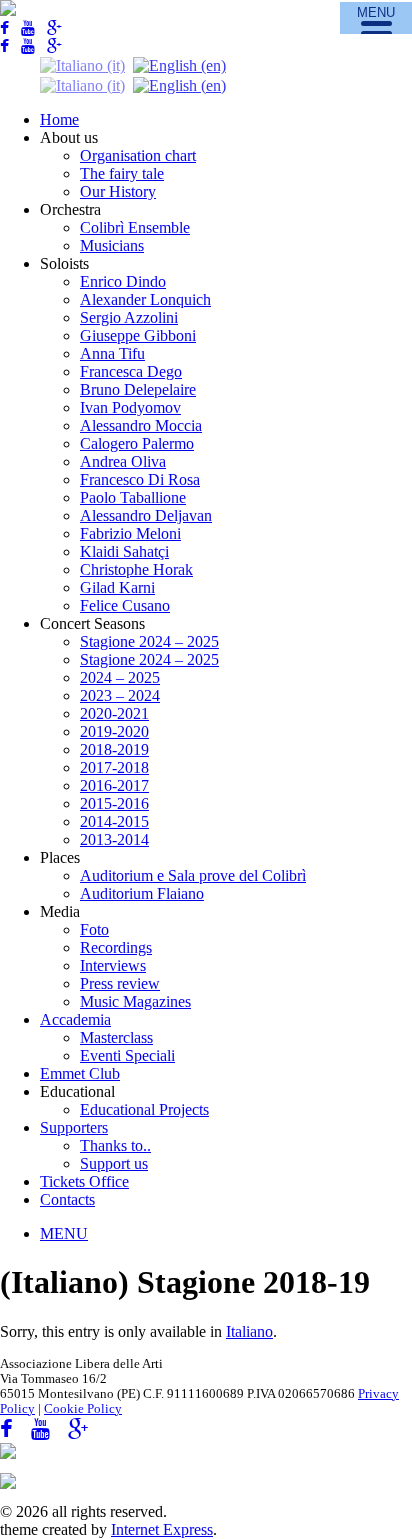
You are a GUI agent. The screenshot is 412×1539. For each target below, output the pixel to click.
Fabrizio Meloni (130, 533)
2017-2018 (114, 767)
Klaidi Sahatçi (124, 551)
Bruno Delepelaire (138, 389)
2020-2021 (114, 713)
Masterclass (116, 1037)
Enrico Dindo (123, 281)
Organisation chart (138, 155)
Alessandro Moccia (141, 425)
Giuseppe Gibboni (138, 335)
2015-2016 (114, 803)
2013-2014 (114, 839)
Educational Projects (144, 1109)
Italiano (249, 1331)
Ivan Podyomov (130, 407)
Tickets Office (84, 1181)
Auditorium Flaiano (142, 893)
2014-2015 (114, 821)
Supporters (74, 1127)
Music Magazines (135, 1001)
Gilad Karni (117, 587)
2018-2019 (114, 749)
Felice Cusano (125, 605)
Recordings (116, 947)
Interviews (113, 965)
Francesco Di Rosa (140, 479)
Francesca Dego (131, 371)
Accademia (75, 1019)
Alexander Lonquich (145, 299)
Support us (114, 1163)
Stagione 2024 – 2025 (149, 641)
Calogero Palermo (137, 443)
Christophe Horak (136, 569)
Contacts (67, 1199)
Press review (120, 983)
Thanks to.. (115, 1145)
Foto (94, 929)
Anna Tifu (112, 353)
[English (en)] (179, 64)
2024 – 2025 (120, 677)
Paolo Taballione (133, 497)
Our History (118, 191)
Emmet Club (80, 1073)
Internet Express (162, 1529)
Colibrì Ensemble (135, 227)
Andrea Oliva (123, 461)
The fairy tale (122, 173)
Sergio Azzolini (129, 317)
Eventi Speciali (127, 1055)
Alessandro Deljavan (146, 515)
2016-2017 (114, 785)
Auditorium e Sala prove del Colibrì (193, 875)
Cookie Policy (83, 1409)
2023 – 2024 (120, 695)
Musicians (112, 245)
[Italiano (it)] (82, 64)
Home (59, 119)
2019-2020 (114, 731)
